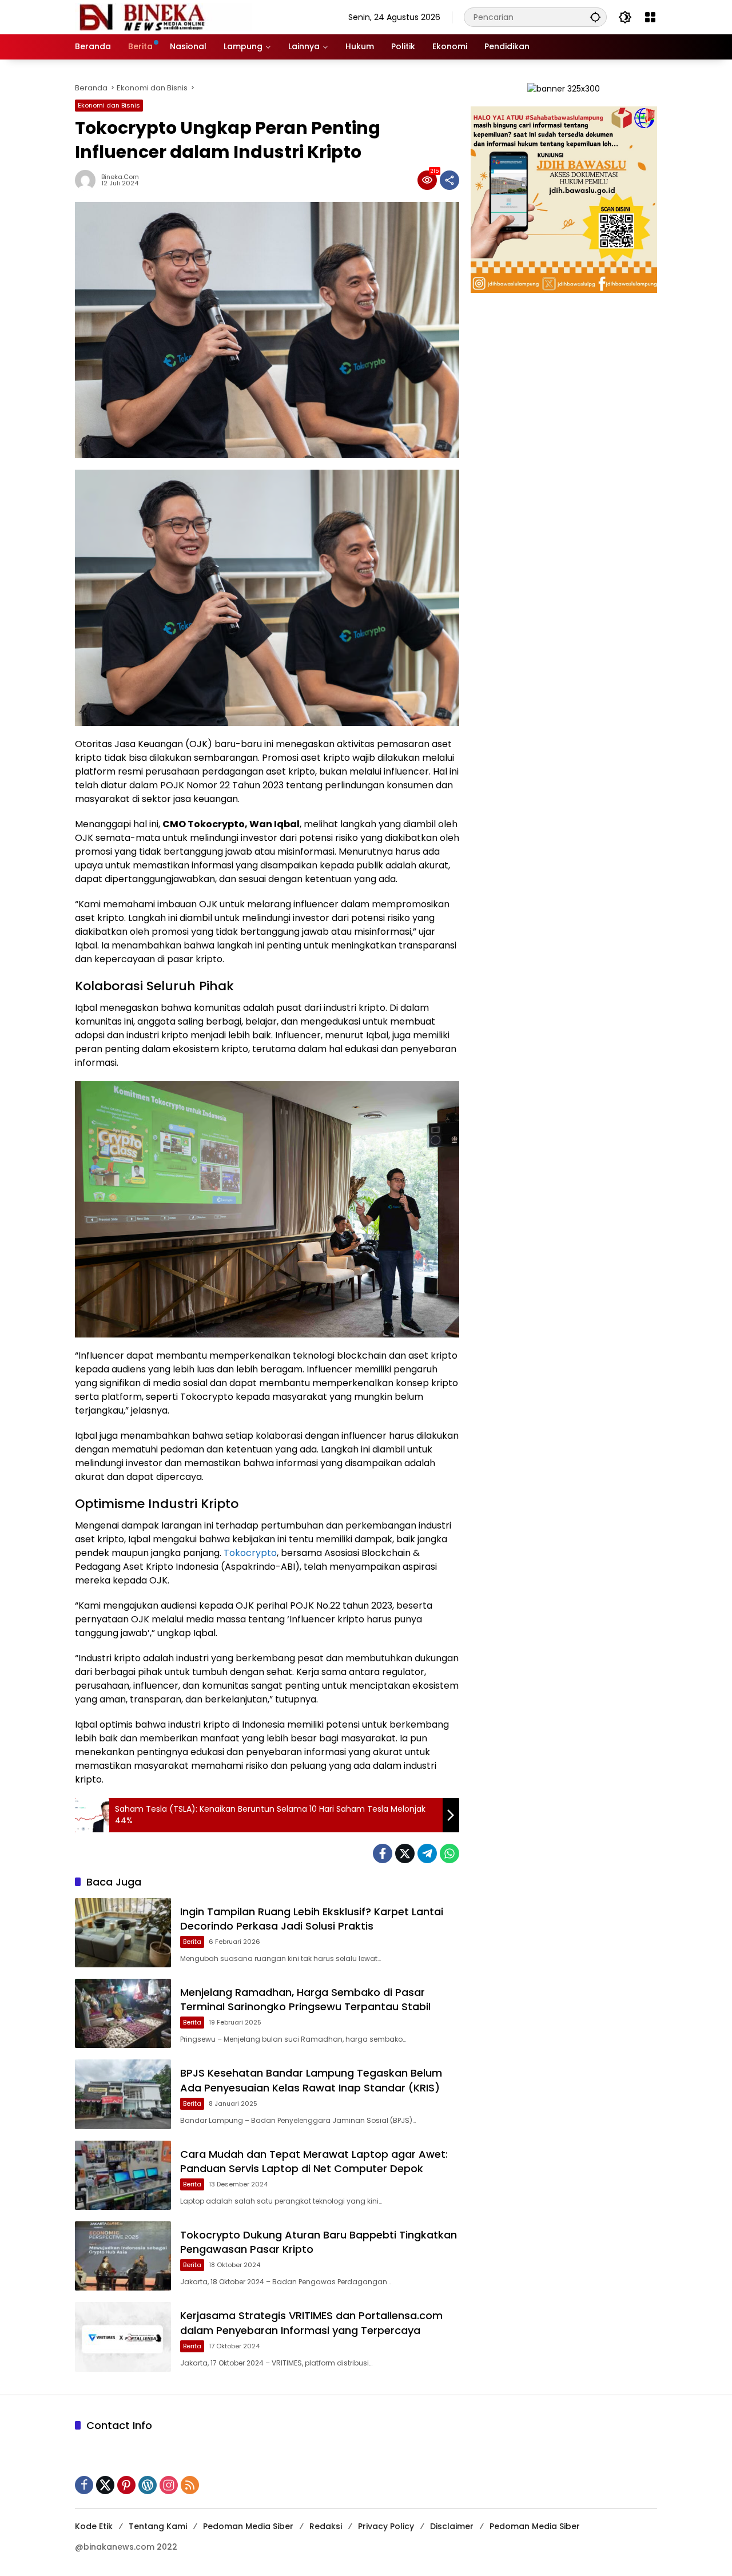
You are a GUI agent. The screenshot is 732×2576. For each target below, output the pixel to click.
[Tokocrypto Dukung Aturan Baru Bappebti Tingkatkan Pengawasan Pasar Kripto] (123, 2256)
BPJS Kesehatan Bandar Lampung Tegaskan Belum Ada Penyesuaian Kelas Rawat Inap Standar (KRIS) (311, 2080)
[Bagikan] (449, 180)
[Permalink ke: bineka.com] (88, 180)
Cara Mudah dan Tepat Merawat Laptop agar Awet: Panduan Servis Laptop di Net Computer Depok (314, 2161)
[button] (595, 17)
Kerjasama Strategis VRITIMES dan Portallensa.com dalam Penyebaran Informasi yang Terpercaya (311, 2323)
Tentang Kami (158, 2526)
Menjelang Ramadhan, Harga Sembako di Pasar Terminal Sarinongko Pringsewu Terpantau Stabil (305, 1999)
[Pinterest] (126, 2485)
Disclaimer (452, 2526)
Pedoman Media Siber (248, 2526)
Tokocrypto (250, 1553)
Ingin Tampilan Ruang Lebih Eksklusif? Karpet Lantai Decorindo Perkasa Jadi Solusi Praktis (312, 1919)
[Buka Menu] (650, 17)
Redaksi (326, 2526)
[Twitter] (405, 1853)
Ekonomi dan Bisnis (109, 105)
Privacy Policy (386, 2526)
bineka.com (120, 177)
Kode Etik (94, 2526)
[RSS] (190, 2485)
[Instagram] (169, 2485)
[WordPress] (148, 2485)
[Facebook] (383, 1853)
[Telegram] (427, 1853)
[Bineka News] (164, 17)
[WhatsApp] (449, 1853)
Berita (192, 1942)
